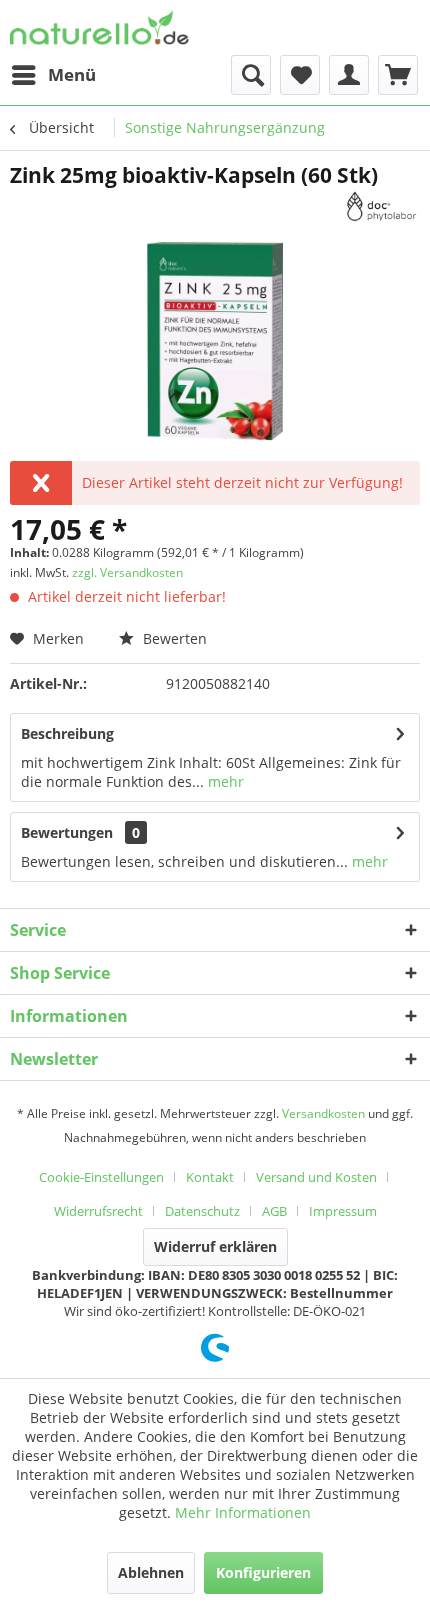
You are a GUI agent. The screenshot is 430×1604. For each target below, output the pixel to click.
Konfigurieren (263, 1572)
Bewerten (173, 638)
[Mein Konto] (349, 75)
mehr (224, 781)
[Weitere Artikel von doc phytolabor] (382, 206)
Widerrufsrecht (98, 1211)
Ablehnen (151, 1572)
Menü (72, 74)
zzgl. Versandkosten (127, 572)
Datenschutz (202, 1211)
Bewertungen (67, 832)
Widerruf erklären (215, 1246)
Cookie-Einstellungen (101, 1177)
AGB (274, 1211)
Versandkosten (323, 1113)
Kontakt (210, 1177)
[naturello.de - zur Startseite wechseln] (99, 27)
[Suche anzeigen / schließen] (251, 75)
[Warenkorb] (398, 75)
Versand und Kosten (316, 1177)
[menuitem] (53, 75)
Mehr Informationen (243, 1512)
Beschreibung (67, 733)
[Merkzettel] (300, 75)
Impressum (343, 1211)
